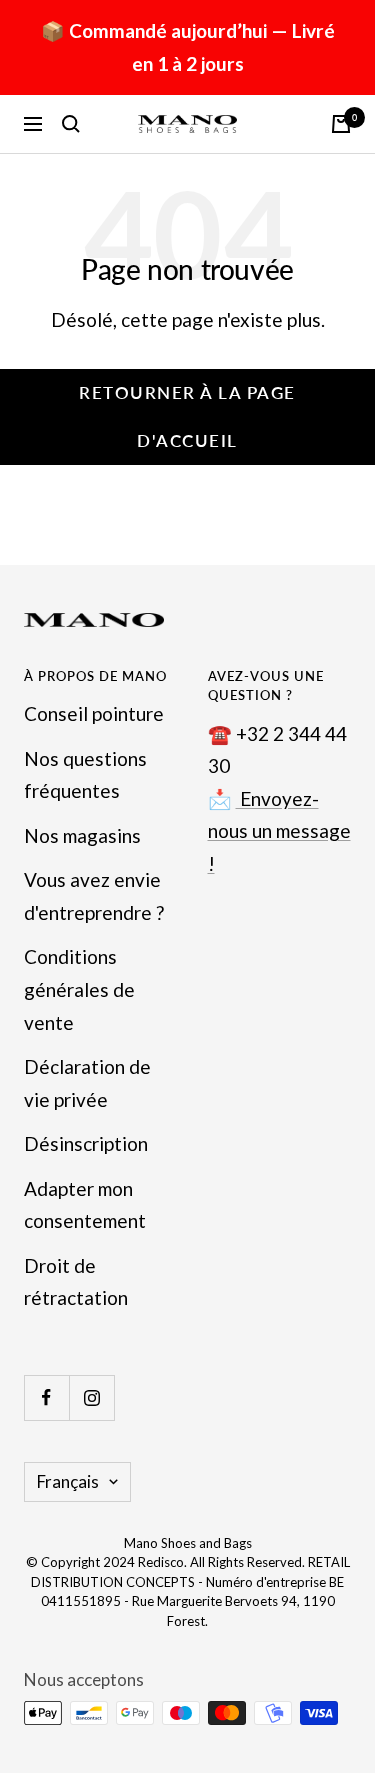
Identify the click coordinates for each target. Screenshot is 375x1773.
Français (68, 1481)
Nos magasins (82, 835)
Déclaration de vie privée (87, 1083)
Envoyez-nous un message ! (279, 831)
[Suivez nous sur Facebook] (46, 1397)
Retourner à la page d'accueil (187, 416)
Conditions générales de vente (79, 989)
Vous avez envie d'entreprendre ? (94, 896)
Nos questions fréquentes (85, 775)
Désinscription (86, 1143)
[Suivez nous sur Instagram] (91, 1397)
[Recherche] (71, 124)
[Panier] (341, 124)
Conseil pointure (94, 713)
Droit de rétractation (76, 1282)
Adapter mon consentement (85, 1205)
